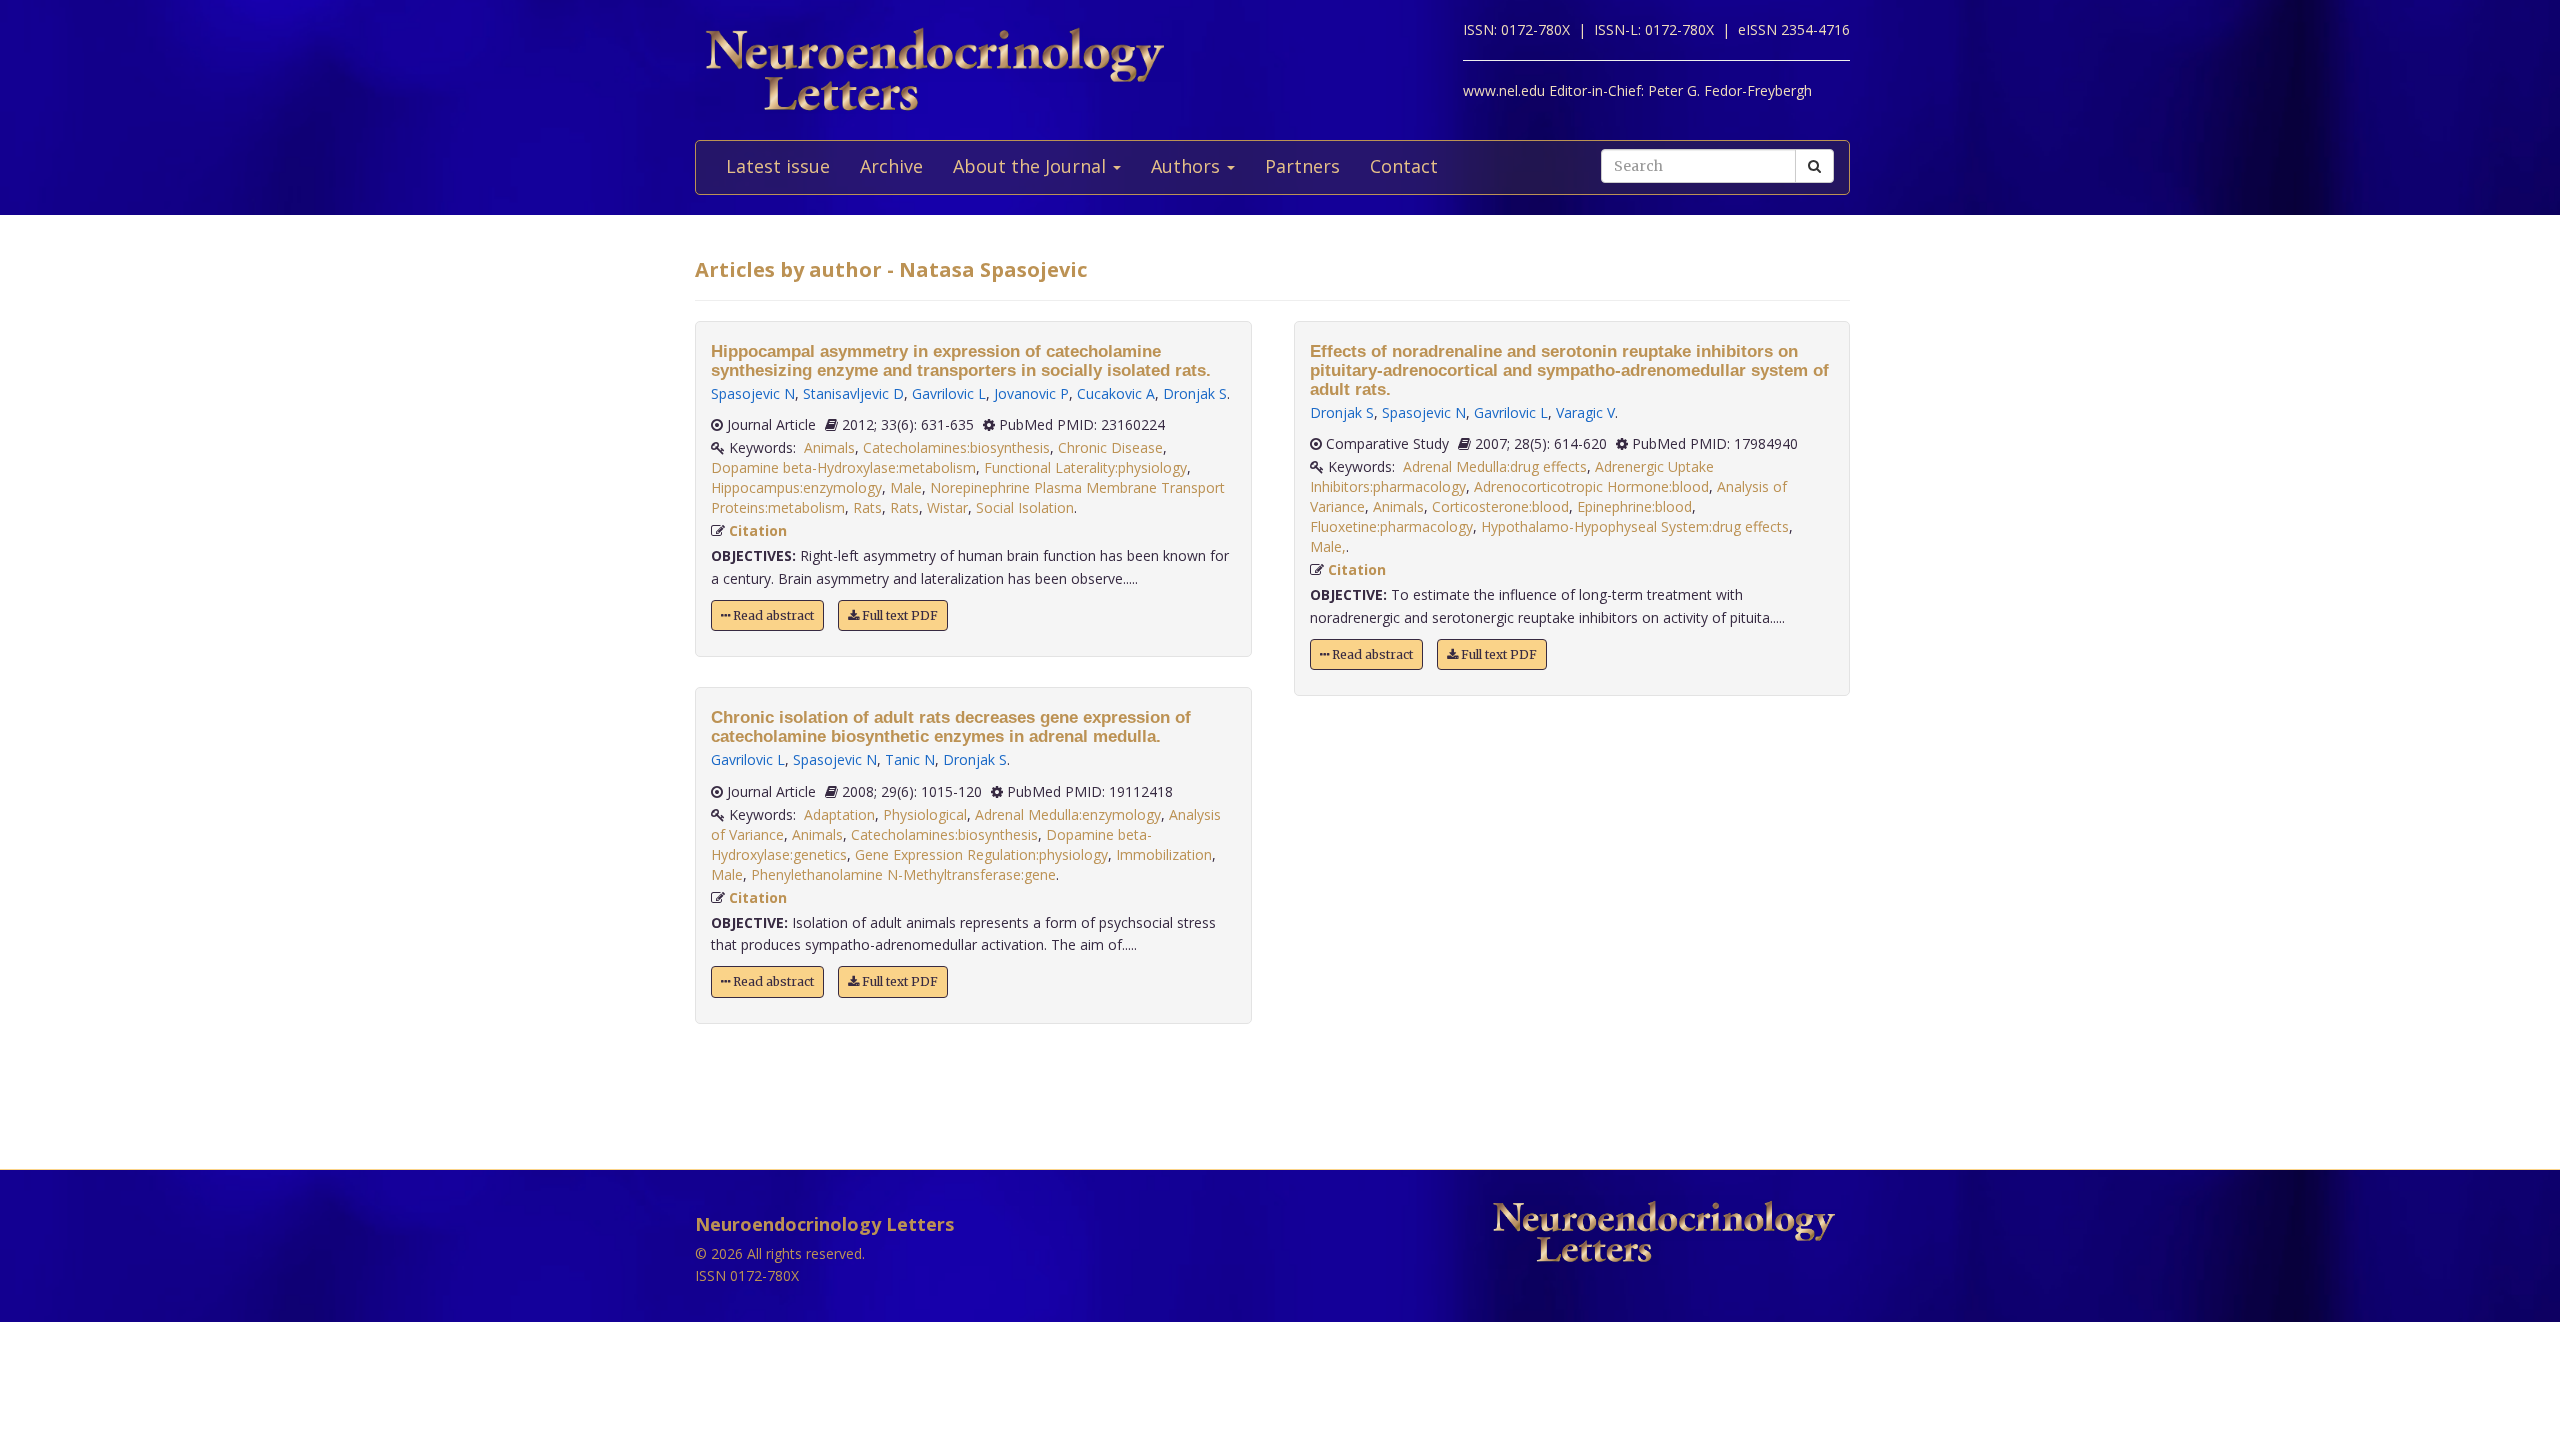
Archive (891, 166)
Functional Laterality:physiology (1085, 467)
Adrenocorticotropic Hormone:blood (1591, 486)
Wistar (947, 507)
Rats (867, 507)
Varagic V (1585, 412)
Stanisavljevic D (853, 393)
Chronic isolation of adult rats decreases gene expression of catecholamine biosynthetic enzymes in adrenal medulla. (951, 727)
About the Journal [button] (1032, 166)
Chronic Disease (1110, 447)
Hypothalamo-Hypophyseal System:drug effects (1635, 526)
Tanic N (910, 759)
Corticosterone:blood (1500, 506)
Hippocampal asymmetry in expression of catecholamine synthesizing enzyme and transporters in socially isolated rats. (961, 361)
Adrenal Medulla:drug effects (1495, 466)
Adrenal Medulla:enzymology (1068, 814)
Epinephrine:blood (1634, 506)
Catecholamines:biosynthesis (956, 447)
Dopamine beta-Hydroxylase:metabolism (843, 467)
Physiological (925, 814)
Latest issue (778, 166)
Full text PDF (898, 615)
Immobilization (1164, 854)
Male (906, 487)
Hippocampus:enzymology (796, 487)
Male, (1328, 546)
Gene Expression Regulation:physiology (981, 854)
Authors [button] (1188, 166)
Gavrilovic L (949, 393)
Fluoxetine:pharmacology (1391, 526)
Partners (1302, 166)
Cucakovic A (1116, 393)
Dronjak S (1195, 393)
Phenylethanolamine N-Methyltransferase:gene (903, 874)
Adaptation (839, 814)
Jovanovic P (1031, 393)
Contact (1404, 166)
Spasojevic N (753, 393)
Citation (758, 530)
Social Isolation (1025, 507)
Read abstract (772, 615)
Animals (829, 447)
